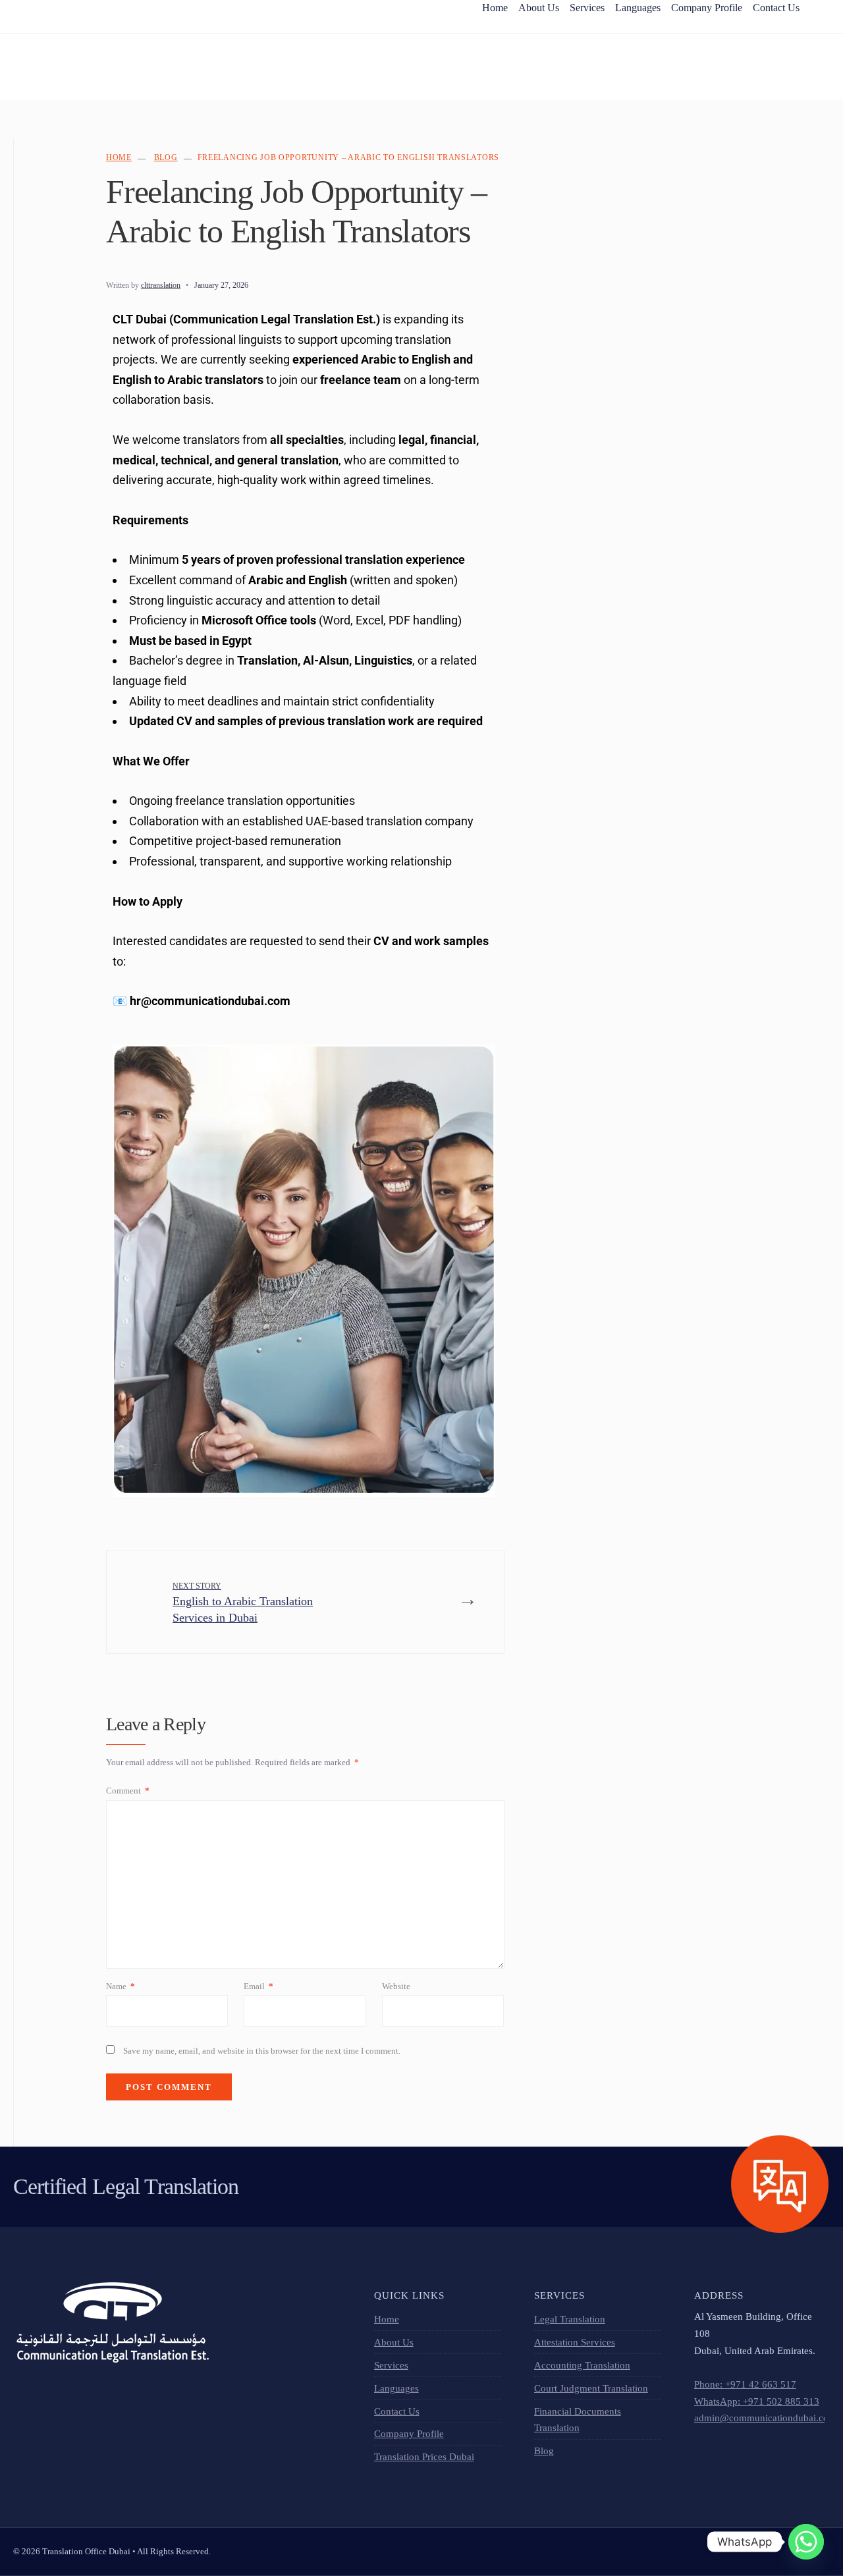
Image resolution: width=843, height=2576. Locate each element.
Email (258, 1986)
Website (396, 1986)
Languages (396, 2388)
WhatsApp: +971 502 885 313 (757, 2401)
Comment (128, 1791)
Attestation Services (575, 2342)
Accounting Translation (582, 2365)
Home (119, 157)
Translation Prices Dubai (424, 2456)
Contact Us (397, 2411)
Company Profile (409, 2433)
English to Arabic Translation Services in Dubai (243, 1603)
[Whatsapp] (806, 2542)
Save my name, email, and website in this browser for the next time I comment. (262, 2051)
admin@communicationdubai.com (765, 2418)
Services (391, 2365)
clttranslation (161, 285)
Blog (166, 157)
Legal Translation (570, 2319)
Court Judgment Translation (591, 2388)
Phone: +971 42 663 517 (745, 2384)
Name (121, 1986)
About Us (394, 2342)
